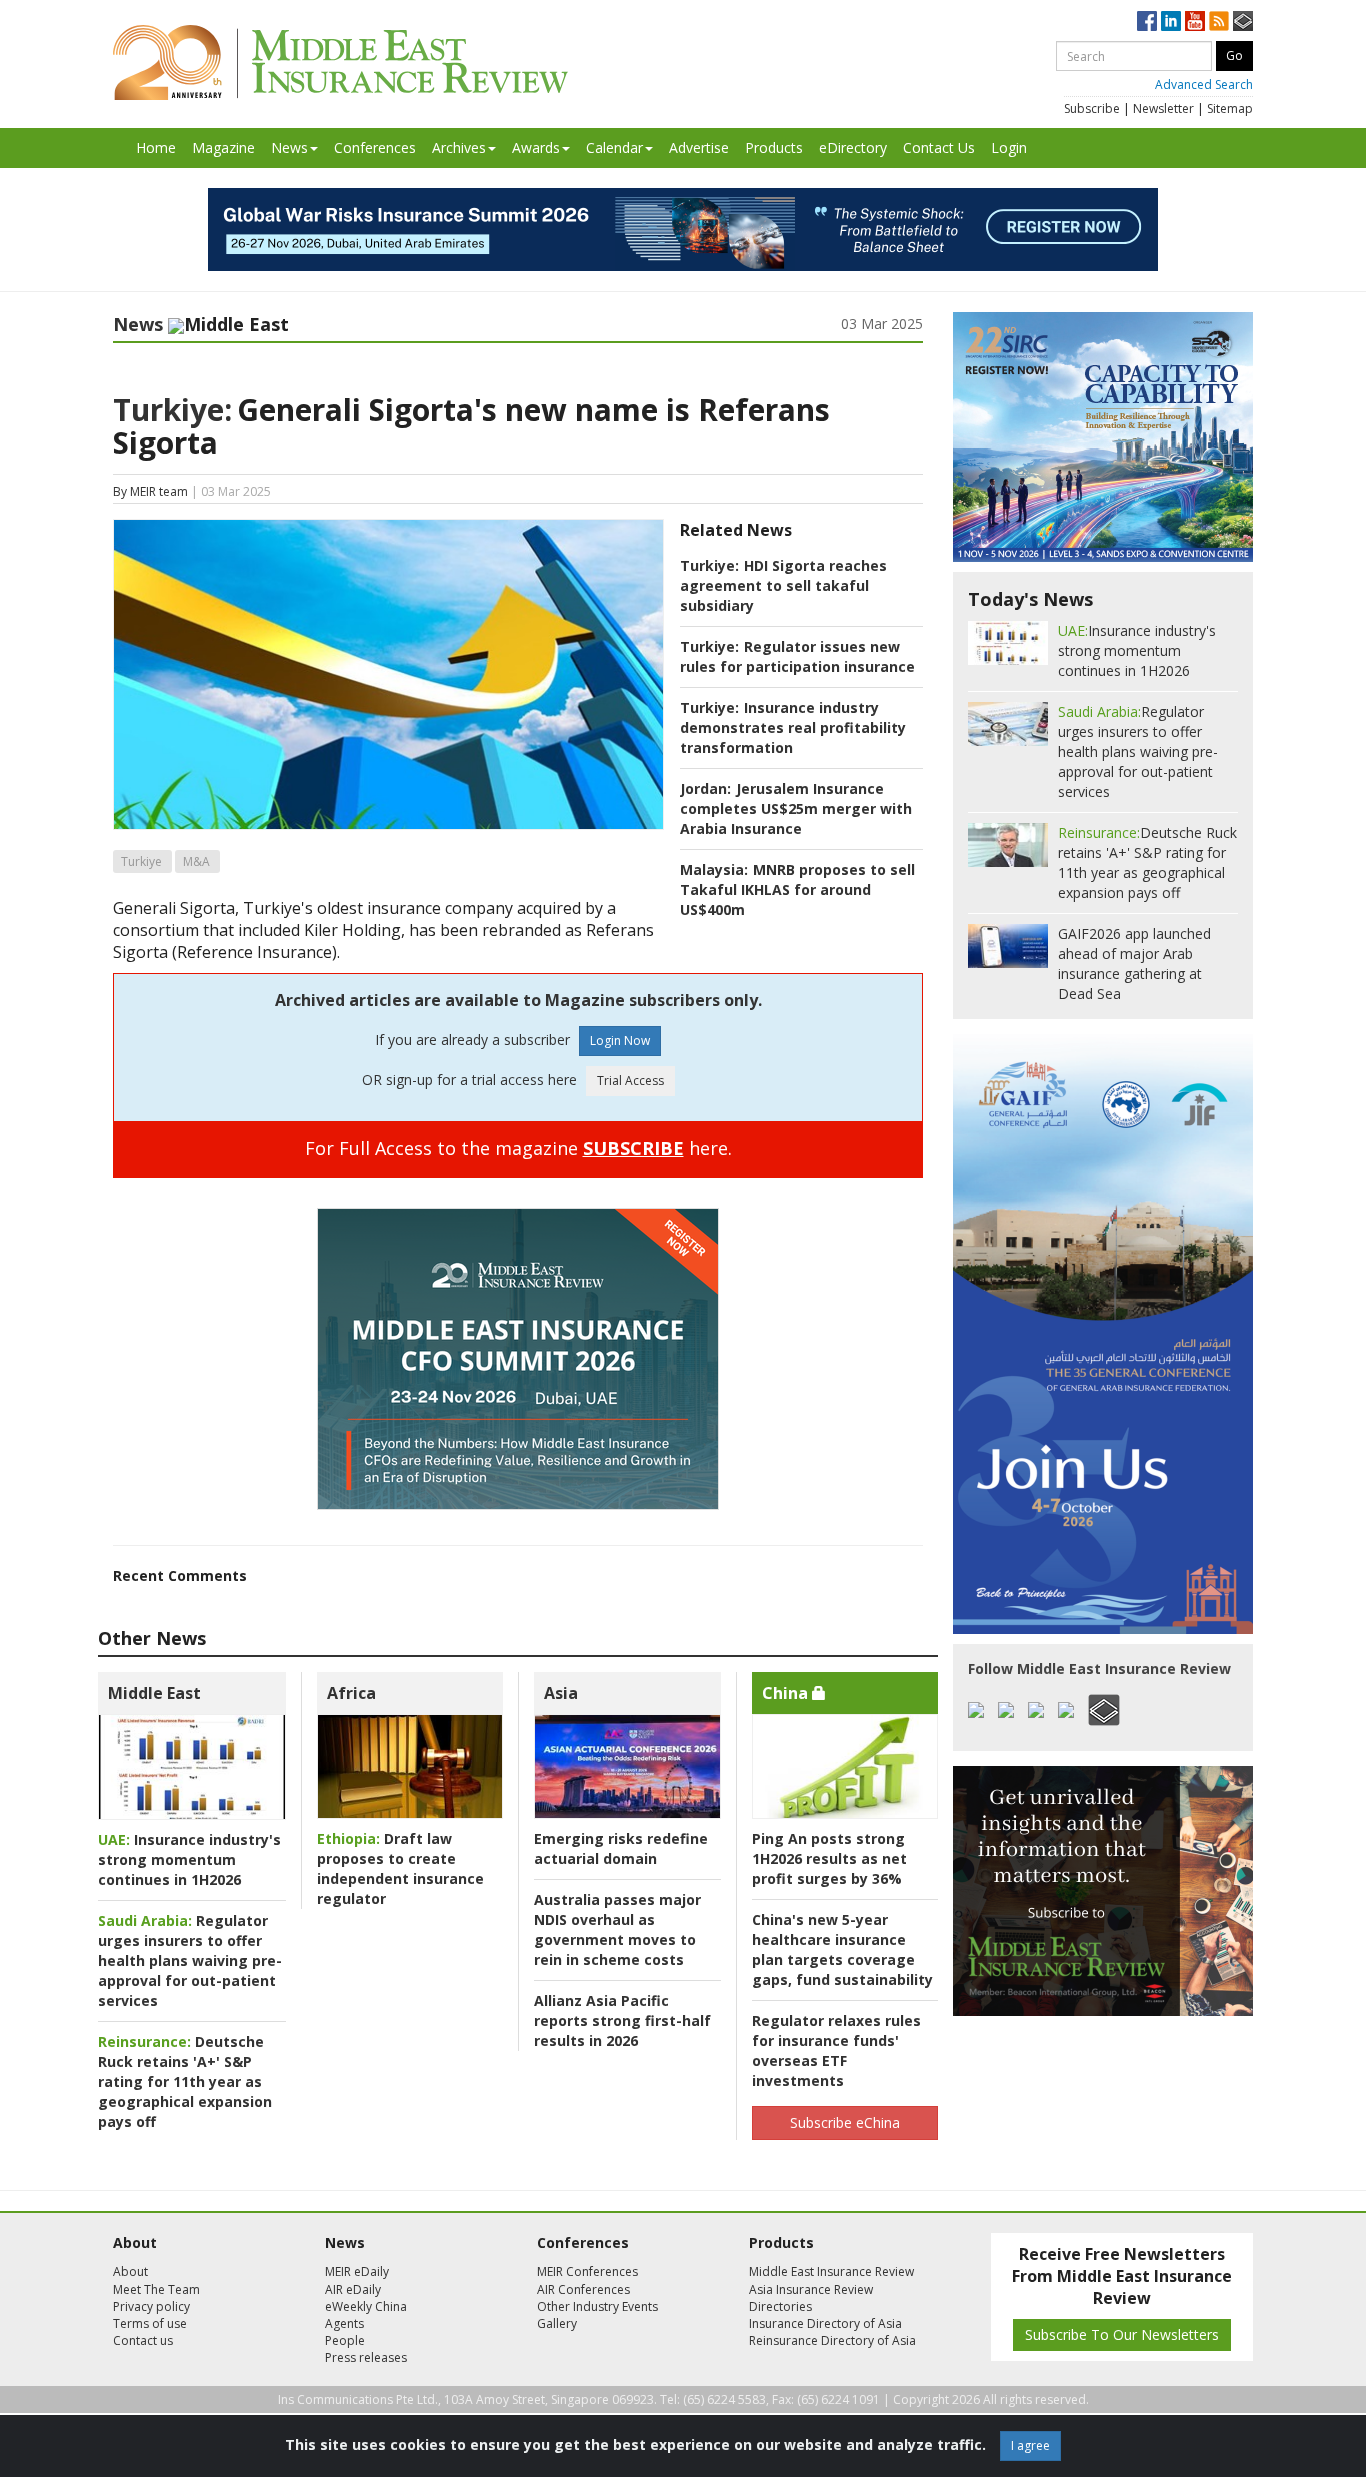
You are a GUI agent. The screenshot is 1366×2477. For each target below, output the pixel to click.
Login (1009, 147)
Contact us (143, 2340)
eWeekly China (366, 2306)
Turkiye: (172, 409)
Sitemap (1230, 108)
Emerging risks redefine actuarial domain (621, 1848)
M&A (196, 861)
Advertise (699, 147)
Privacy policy (151, 2306)
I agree (1030, 2445)
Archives (459, 147)
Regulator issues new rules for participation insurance (797, 656)
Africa (351, 1693)
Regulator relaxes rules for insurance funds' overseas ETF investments (836, 2050)
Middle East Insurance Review (831, 2271)
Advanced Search (1204, 84)
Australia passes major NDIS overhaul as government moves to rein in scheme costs (617, 1929)
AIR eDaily (353, 2289)
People (345, 2340)
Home (156, 147)
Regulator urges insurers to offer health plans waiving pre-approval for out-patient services (190, 1960)
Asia (561, 1693)
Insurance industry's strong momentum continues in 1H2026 (189, 1859)
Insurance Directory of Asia (825, 2323)
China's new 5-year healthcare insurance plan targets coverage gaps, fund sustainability (842, 1949)
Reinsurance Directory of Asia (832, 2340)
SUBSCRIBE (633, 1148)
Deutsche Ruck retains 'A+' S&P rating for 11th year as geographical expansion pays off (185, 2081)
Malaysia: (714, 869)
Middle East (154, 1693)
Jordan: (705, 788)
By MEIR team (150, 491)
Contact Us (939, 147)
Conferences (375, 147)
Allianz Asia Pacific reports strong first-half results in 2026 (622, 2020)
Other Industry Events (597, 2306)
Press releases (366, 2357)
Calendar (614, 147)
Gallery (557, 2323)
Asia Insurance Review (811, 2289)
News (289, 147)
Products (774, 147)
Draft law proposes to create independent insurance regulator (400, 1868)
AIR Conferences (583, 2289)
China (787, 1693)
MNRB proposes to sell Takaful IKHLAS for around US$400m (797, 889)
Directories (780, 2306)
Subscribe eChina (845, 2122)
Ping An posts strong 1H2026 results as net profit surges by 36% (829, 1858)
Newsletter (1163, 108)
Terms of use (150, 2323)
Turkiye (141, 861)
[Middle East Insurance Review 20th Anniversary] (340, 62)
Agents (344, 2323)
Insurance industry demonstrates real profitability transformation (793, 727)
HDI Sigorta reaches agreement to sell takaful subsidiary (783, 585)
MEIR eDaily (357, 2271)
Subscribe (1092, 108)
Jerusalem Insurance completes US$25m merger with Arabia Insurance (796, 808)
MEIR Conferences (587, 2271)
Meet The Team (156, 2289)
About (130, 2271)
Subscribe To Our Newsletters (1122, 2334)
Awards (536, 147)
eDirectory (853, 147)
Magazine (223, 147)
